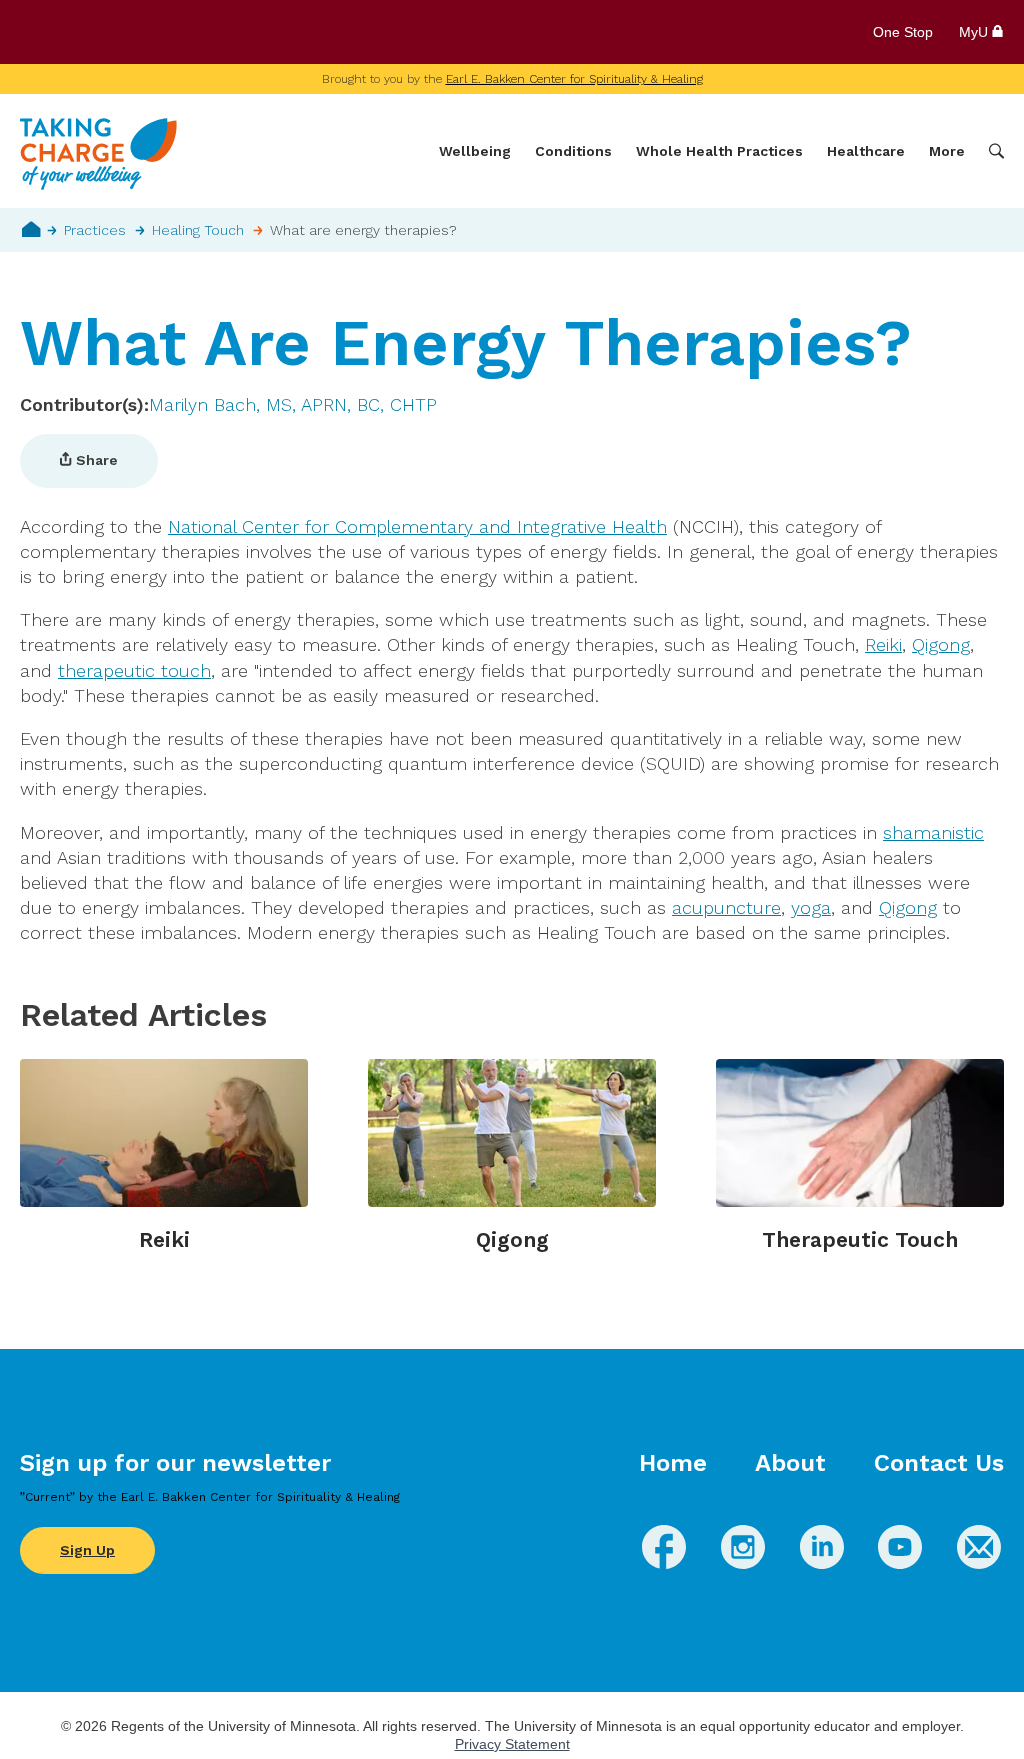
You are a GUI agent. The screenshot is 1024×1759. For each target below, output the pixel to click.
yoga (811, 907)
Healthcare (866, 151)
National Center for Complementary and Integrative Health (417, 526)
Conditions (573, 151)
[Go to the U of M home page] (164, 32)
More (947, 151)
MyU (975, 32)
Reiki (883, 644)
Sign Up (87, 1550)
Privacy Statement (512, 1744)
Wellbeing (475, 151)
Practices (95, 230)
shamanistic (933, 832)
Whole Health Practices (719, 151)
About (790, 1463)
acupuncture (726, 907)
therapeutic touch (134, 670)
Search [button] (996, 151)
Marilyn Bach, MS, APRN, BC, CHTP (293, 404)
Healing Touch (198, 230)
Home (31, 229)
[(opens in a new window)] (664, 1562)
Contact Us (939, 1463)
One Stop (903, 32)
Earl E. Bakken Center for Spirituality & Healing (574, 79)
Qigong (941, 644)
